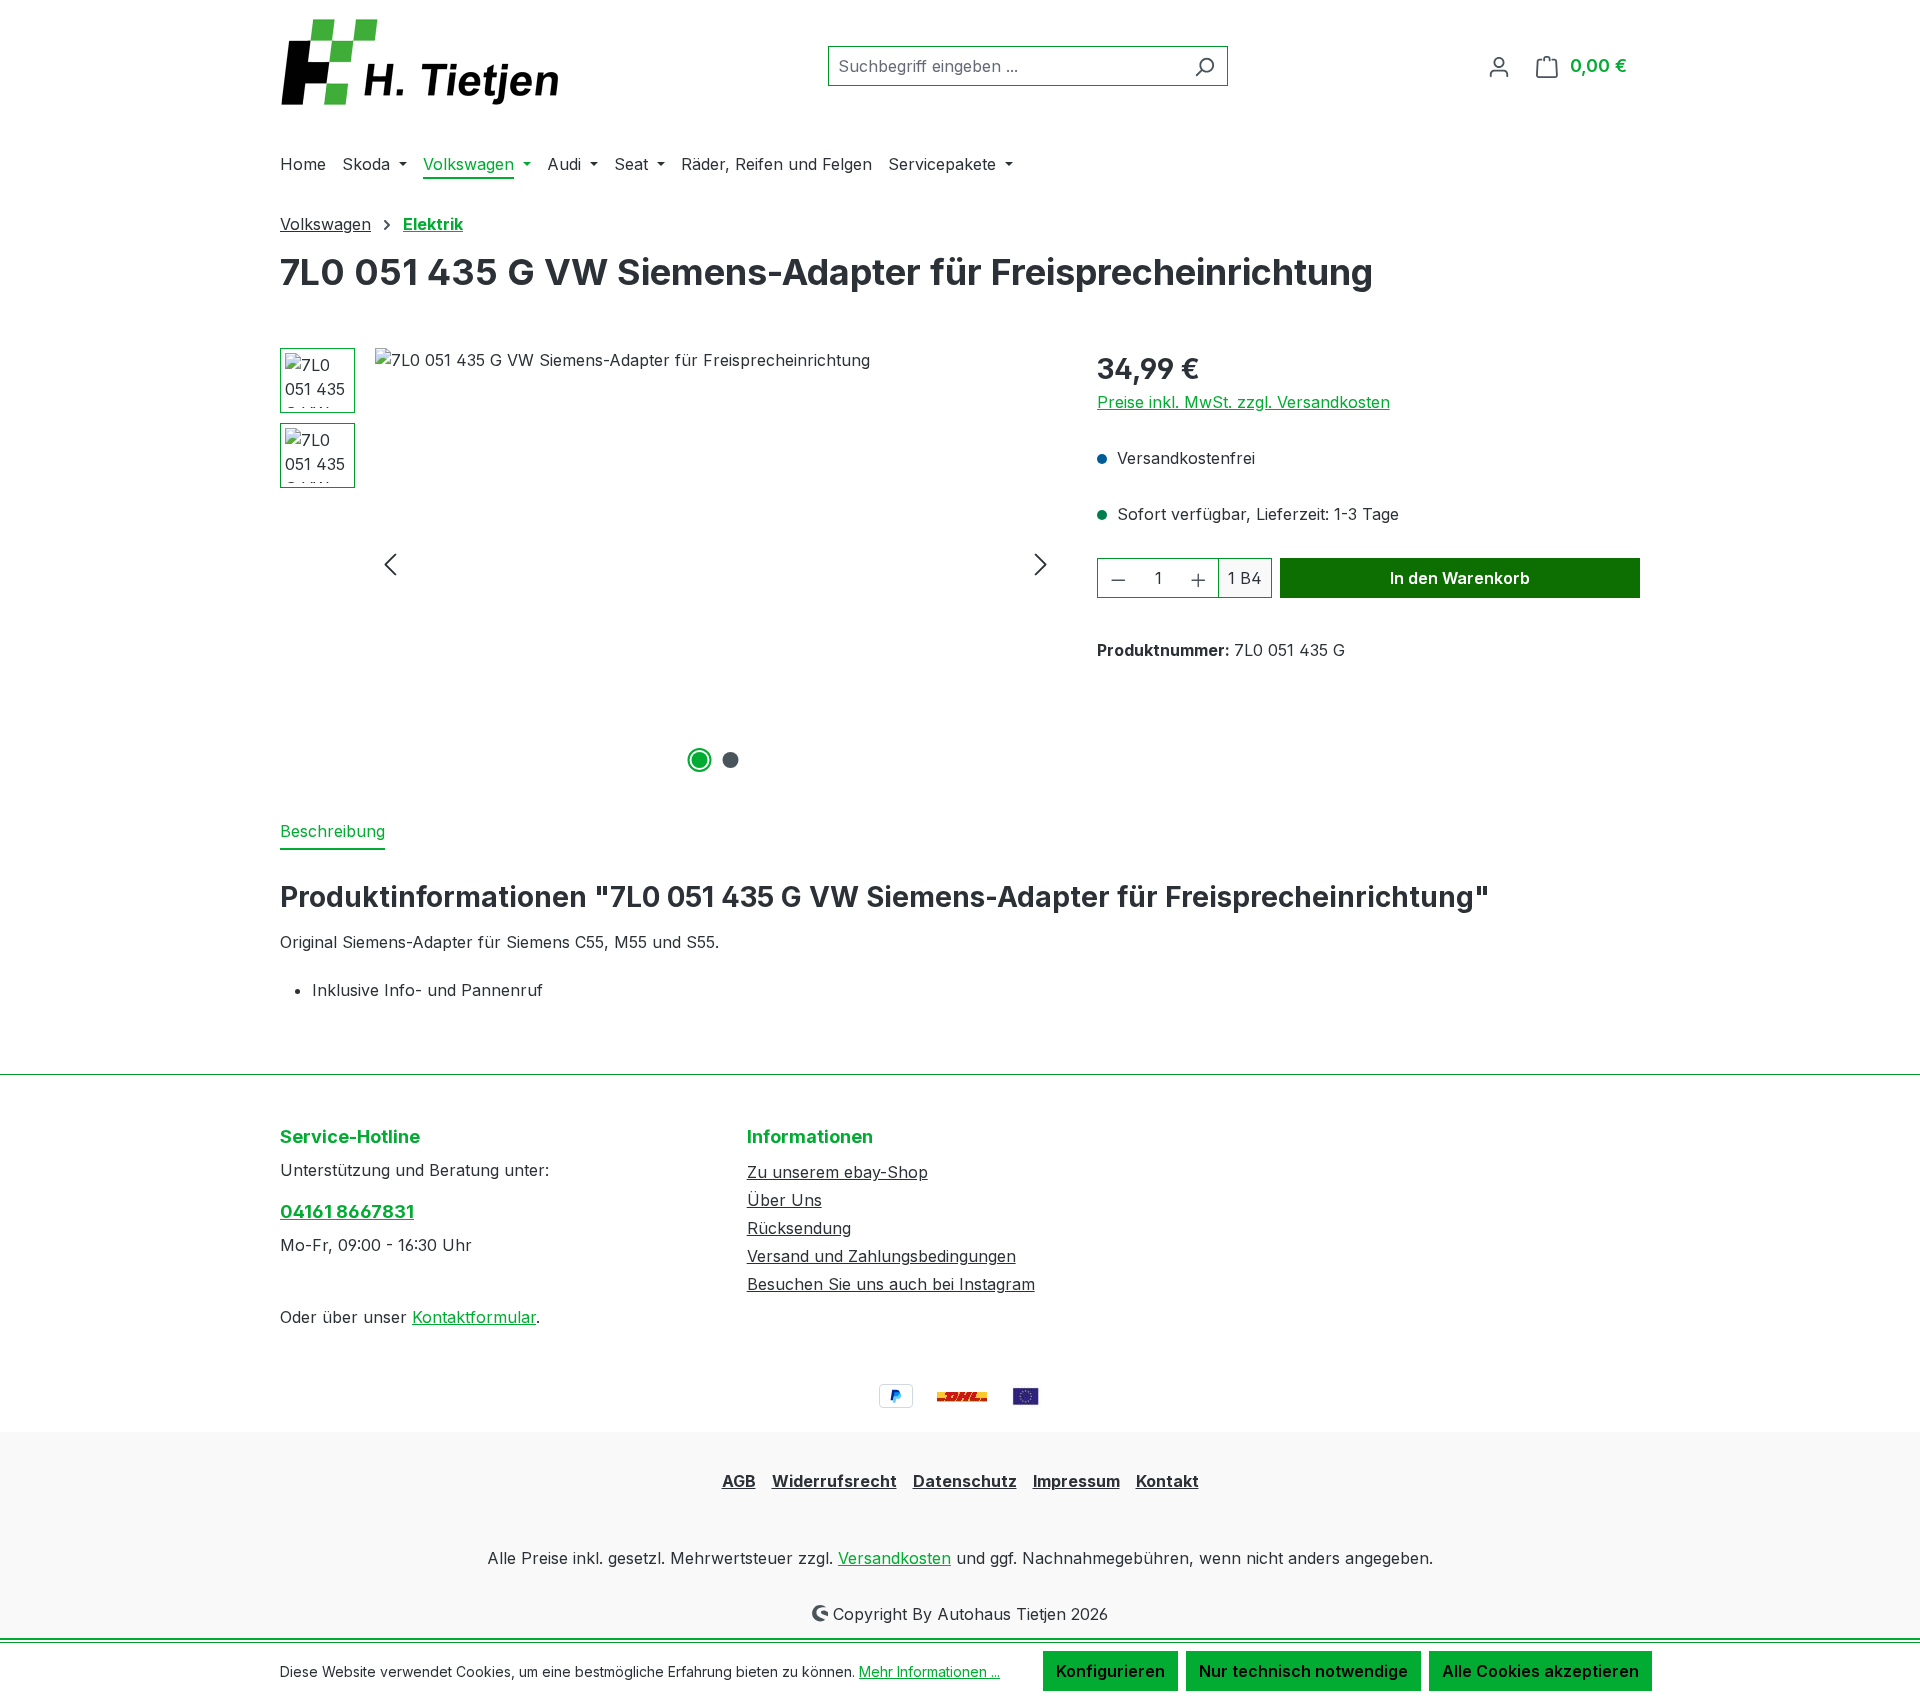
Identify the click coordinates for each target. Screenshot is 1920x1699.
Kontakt (1167, 1481)
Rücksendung (799, 1228)
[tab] (332, 832)
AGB (739, 1481)
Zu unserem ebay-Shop (837, 1172)
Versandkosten (894, 1558)
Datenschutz (965, 1481)
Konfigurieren (1110, 1671)
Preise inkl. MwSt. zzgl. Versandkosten (1243, 402)
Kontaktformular (474, 1317)
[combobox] (1005, 66)
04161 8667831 (347, 1211)
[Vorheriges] (390, 563)
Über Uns (784, 1200)
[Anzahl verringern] (1118, 578)
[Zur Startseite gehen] (430, 62)
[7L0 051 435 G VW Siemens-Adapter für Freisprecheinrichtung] (715, 563)
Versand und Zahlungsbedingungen (881, 1256)
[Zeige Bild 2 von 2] (731, 760)
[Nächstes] (1041, 563)
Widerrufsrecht (834, 1481)
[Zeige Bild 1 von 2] (700, 760)
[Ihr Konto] (1499, 66)
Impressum (1076, 1481)
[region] (668, 563)
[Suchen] (1204, 66)
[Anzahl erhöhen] (1199, 578)
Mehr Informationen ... (929, 1671)
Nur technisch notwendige (1303, 1671)
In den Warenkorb (1460, 578)
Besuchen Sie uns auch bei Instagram (891, 1284)
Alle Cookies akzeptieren (1540, 1671)
